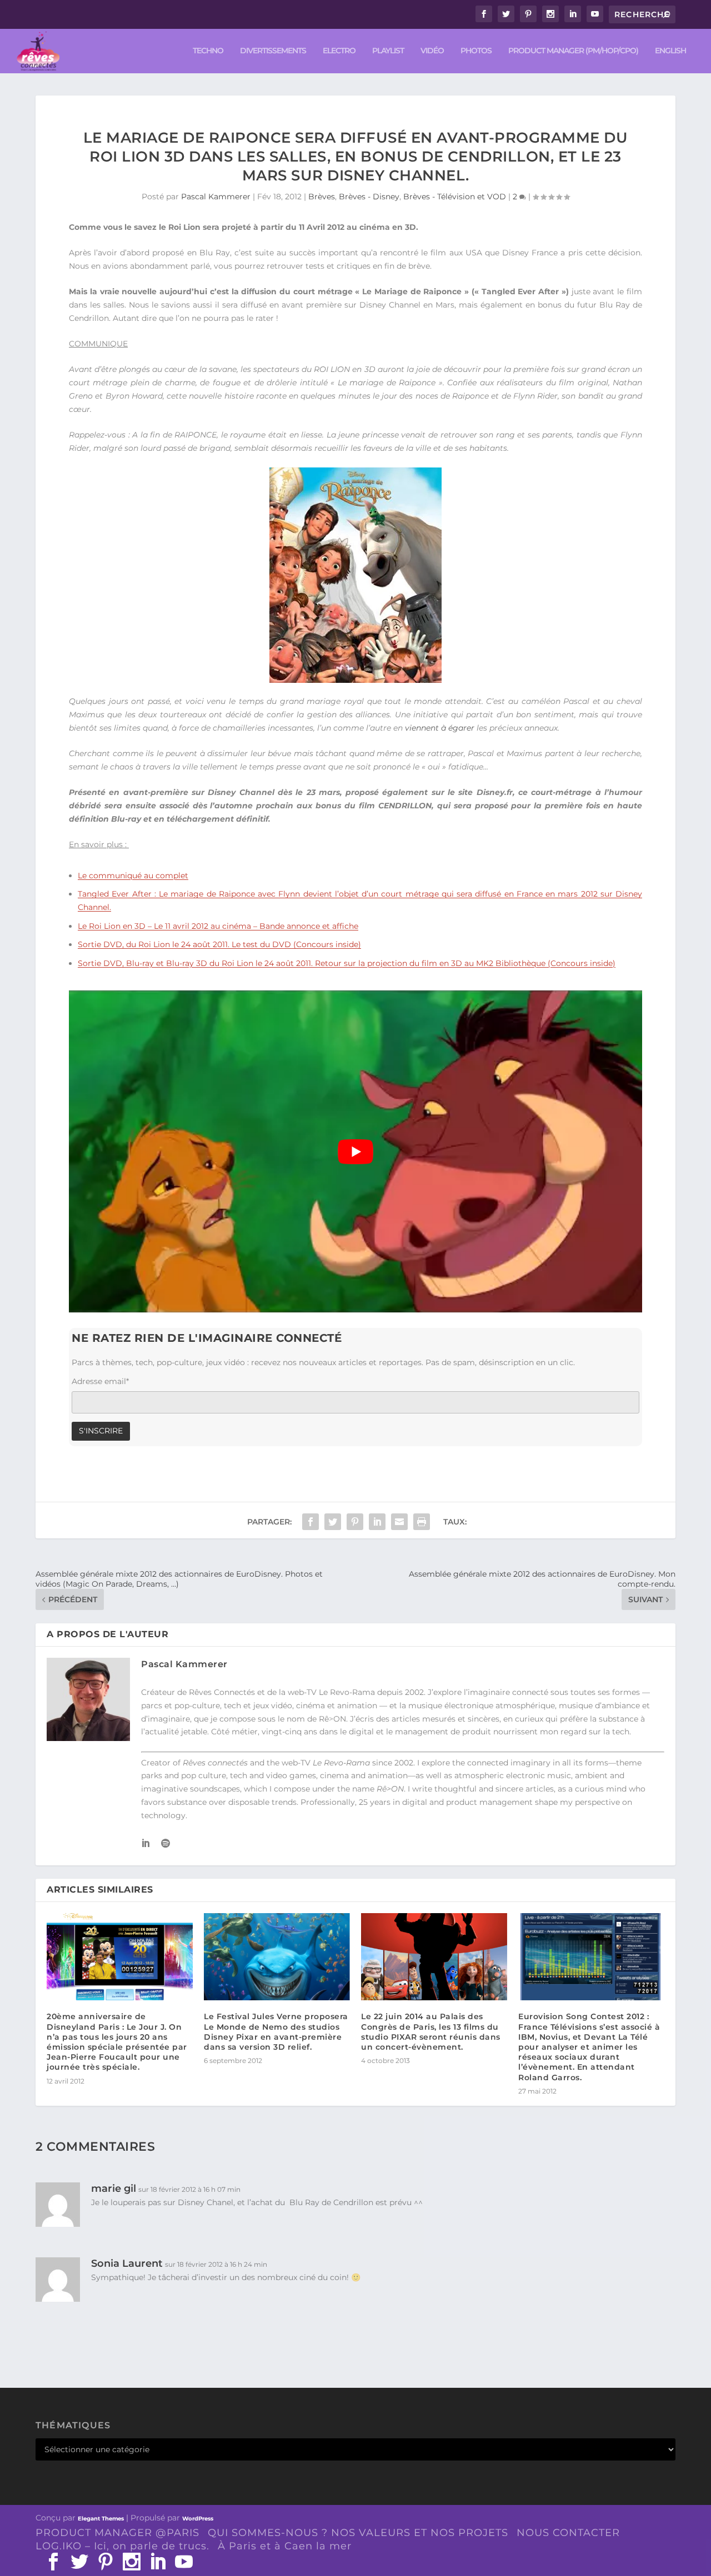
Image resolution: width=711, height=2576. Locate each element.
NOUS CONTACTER (568, 2533)
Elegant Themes (101, 2519)
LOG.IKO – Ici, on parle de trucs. (122, 2546)
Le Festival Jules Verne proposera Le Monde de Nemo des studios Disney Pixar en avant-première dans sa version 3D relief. (276, 2032)
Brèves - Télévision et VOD (455, 197)
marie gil (114, 2188)
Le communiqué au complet (133, 876)
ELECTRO (339, 51)
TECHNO (208, 51)
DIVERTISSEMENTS (273, 51)
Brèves (322, 197)
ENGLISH (670, 51)
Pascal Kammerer (216, 197)
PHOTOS (476, 51)
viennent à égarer (440, 728)
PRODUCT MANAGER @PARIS (117, 2533)
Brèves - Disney (369, 197)
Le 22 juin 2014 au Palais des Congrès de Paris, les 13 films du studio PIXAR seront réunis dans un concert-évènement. (431, 2032)
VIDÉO (432, 51)
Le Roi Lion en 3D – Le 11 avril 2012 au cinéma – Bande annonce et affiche (218, 926)
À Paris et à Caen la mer (285, 2546)
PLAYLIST (388, 51)
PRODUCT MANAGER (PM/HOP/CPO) (573, 51)
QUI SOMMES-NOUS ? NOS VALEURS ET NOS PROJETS (358, 2533)
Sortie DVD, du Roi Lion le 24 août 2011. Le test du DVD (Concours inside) (219, 944)
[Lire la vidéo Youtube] (355, 1151)
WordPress (198, 2519)
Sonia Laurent (127, 2263)
